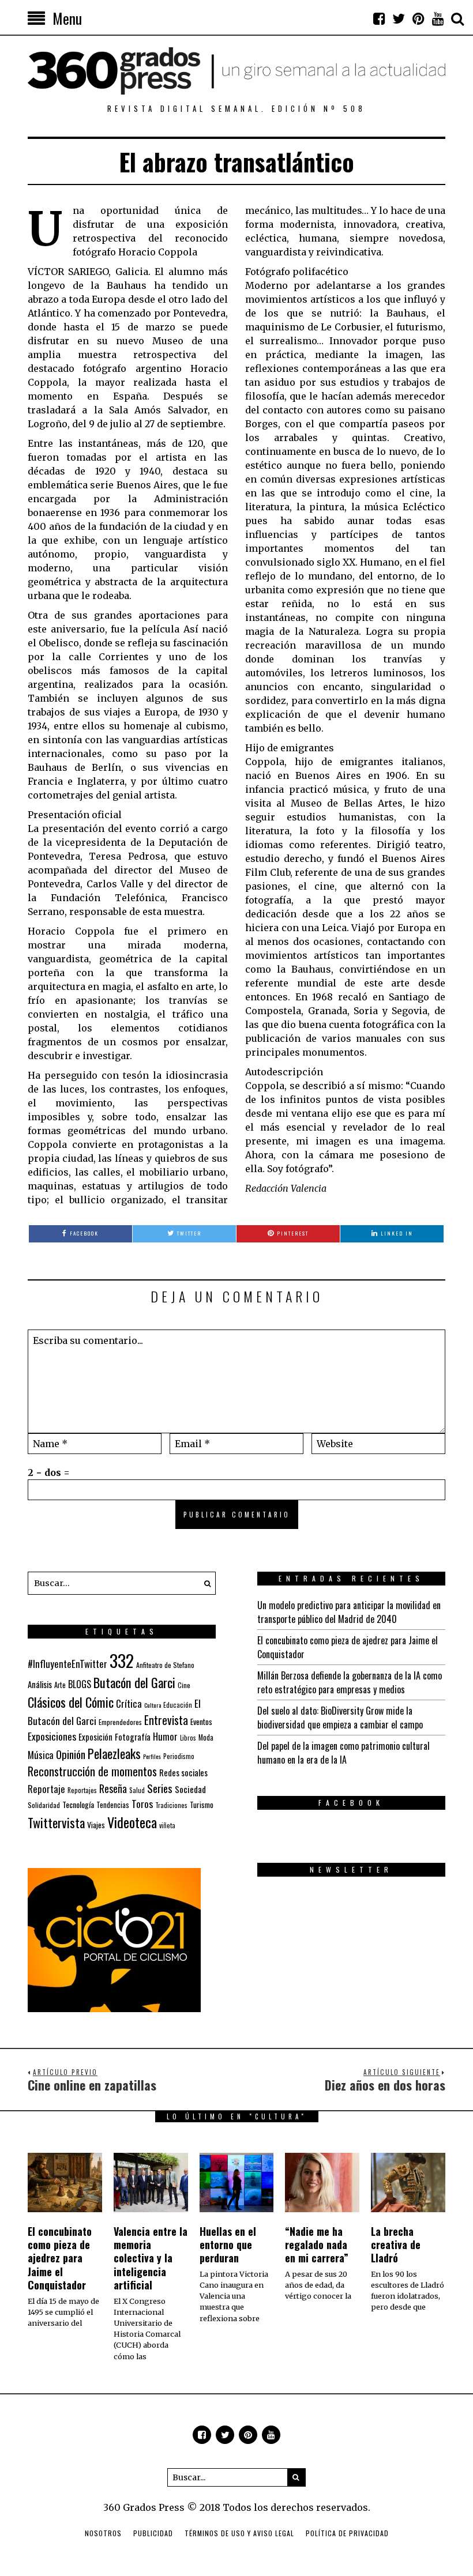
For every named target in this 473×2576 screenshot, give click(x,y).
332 (122, 1660)
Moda (206, 1737)
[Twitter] (399, 18)
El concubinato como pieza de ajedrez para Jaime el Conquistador (60, 2258)
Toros (142, 1803)
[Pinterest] (418, 18)
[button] (204, 1583)
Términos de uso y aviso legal (239, 2533)
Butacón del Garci (134, 1682)
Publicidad (153, 2533)
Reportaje (46, 1789)
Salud (137, 1790)
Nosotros (103, 2533)
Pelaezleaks (114, 1753)
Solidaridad (44, 1805)
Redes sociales (183, 1772)
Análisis (40, 1684)
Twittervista (56, 1822)
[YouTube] (438, 18)
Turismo (202, 1805)
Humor (165, 1736)
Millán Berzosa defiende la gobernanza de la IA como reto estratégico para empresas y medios (350, 1682)
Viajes (96, 1825)
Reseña (113, 1788)
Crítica (129, 1703)
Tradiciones (171, 1805)
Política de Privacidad (347, 2533)
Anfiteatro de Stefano (165, 1665)
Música (41, 1755)
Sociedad (190, 1789)
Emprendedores (120, 1722)
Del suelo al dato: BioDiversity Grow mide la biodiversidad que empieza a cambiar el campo (340, 1718)
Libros (188, 1738)
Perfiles (152, 1756)
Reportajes (82, 1790)
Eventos (201, 1722)
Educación (178, 1705)
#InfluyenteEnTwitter (67, 1664)
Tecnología (78, 1804)
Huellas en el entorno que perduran (228, 2245)
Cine (184, 1685)
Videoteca (132, 1822)
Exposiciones (52, 1736)
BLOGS (80, 1684)
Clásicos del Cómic (71, 1702)
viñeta (167, 1825)
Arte (60, 1685)
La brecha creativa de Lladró (396, 2245)
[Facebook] (379, 18)
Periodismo (179, 1756)
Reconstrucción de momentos (92, 1771)
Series (160, 1788)
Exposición (95, 1737)
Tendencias (113, 1805)
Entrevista (166, 1720)
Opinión (71, 1754)
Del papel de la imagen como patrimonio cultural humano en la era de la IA (344, 1753)
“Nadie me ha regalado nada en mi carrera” (317, 2245)
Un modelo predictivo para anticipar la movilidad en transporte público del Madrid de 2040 (349, 1612)
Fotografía (133, 1737)
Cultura (153, 1705)
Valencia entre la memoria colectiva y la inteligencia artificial (151, 2258)
